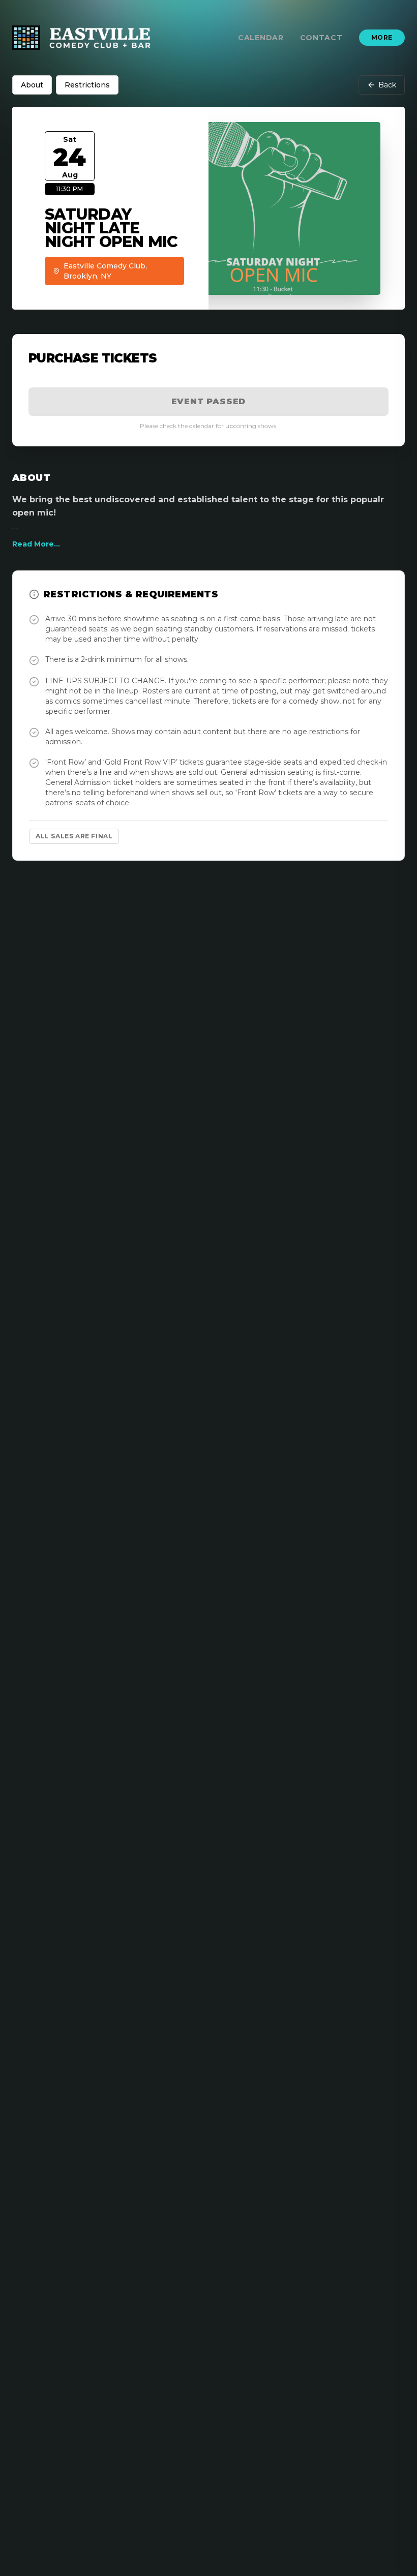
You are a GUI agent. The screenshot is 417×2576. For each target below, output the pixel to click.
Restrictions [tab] (87, 85)
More (382, 37)
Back (387, 85)
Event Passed (209, 401)
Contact (321, 38)
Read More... (36, 544)
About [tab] (32, 85)
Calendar (261, 38)
